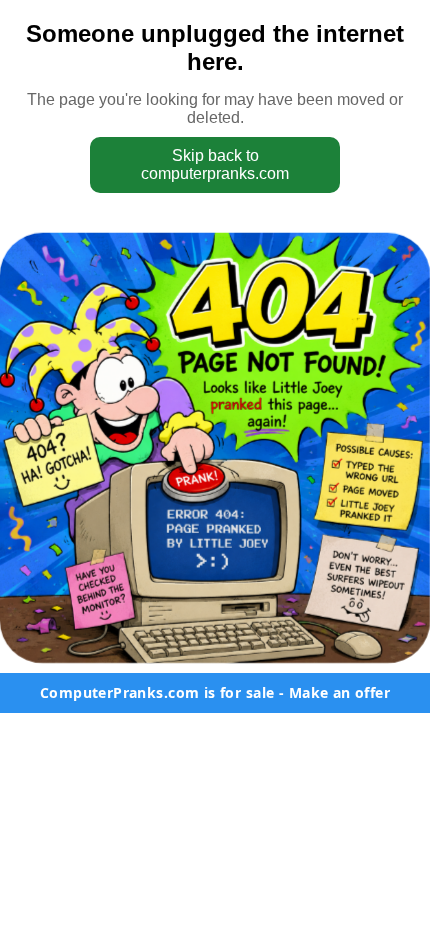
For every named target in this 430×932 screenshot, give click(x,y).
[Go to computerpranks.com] (215, 448)
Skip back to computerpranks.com (215, 164)
